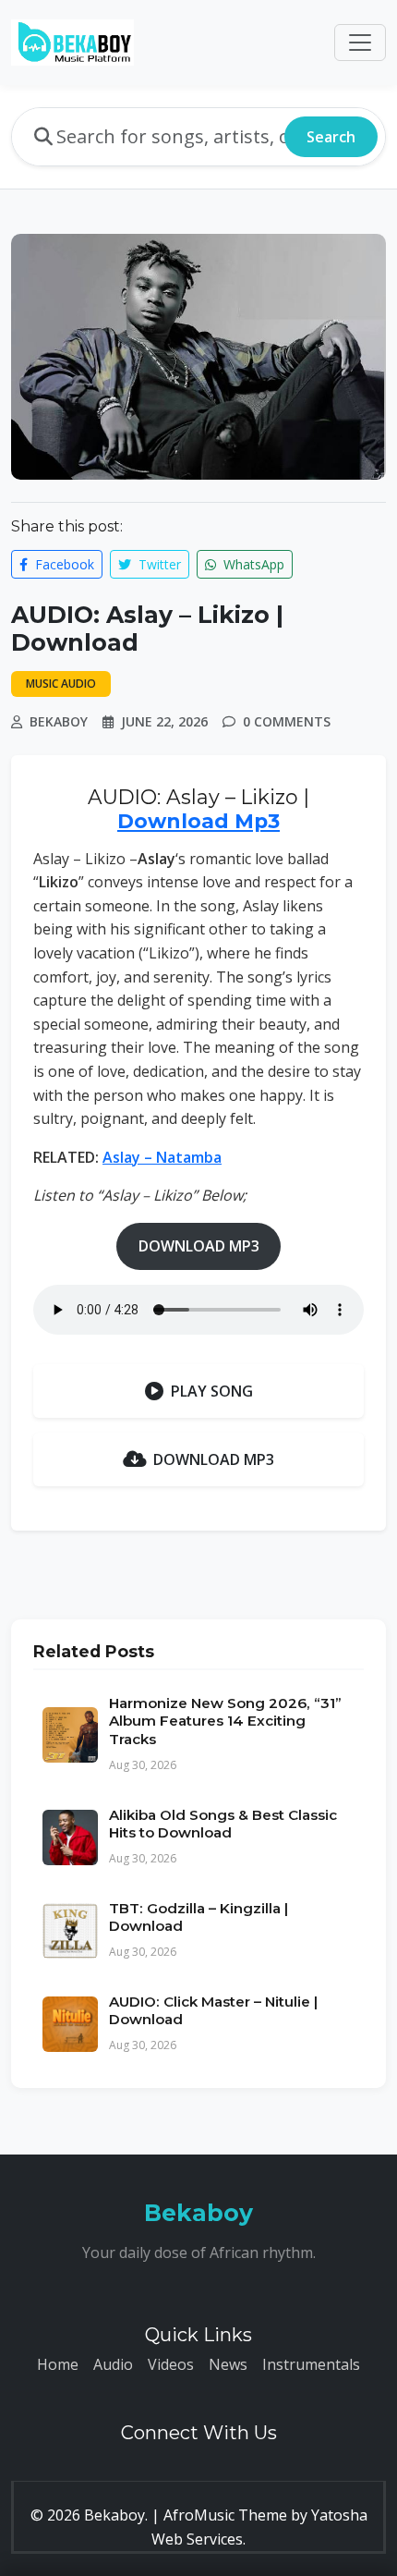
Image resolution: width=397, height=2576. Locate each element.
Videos (171, 2364)
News (228, 2364)
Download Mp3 (198, 821)
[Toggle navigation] (360, 43)
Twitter (158, 564)
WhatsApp (252, 564)
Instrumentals (311, 2364)
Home (58, 2364)
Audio (113, 2364)
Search (331, 137)
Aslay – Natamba (162, 1157)
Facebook (63, 564)
